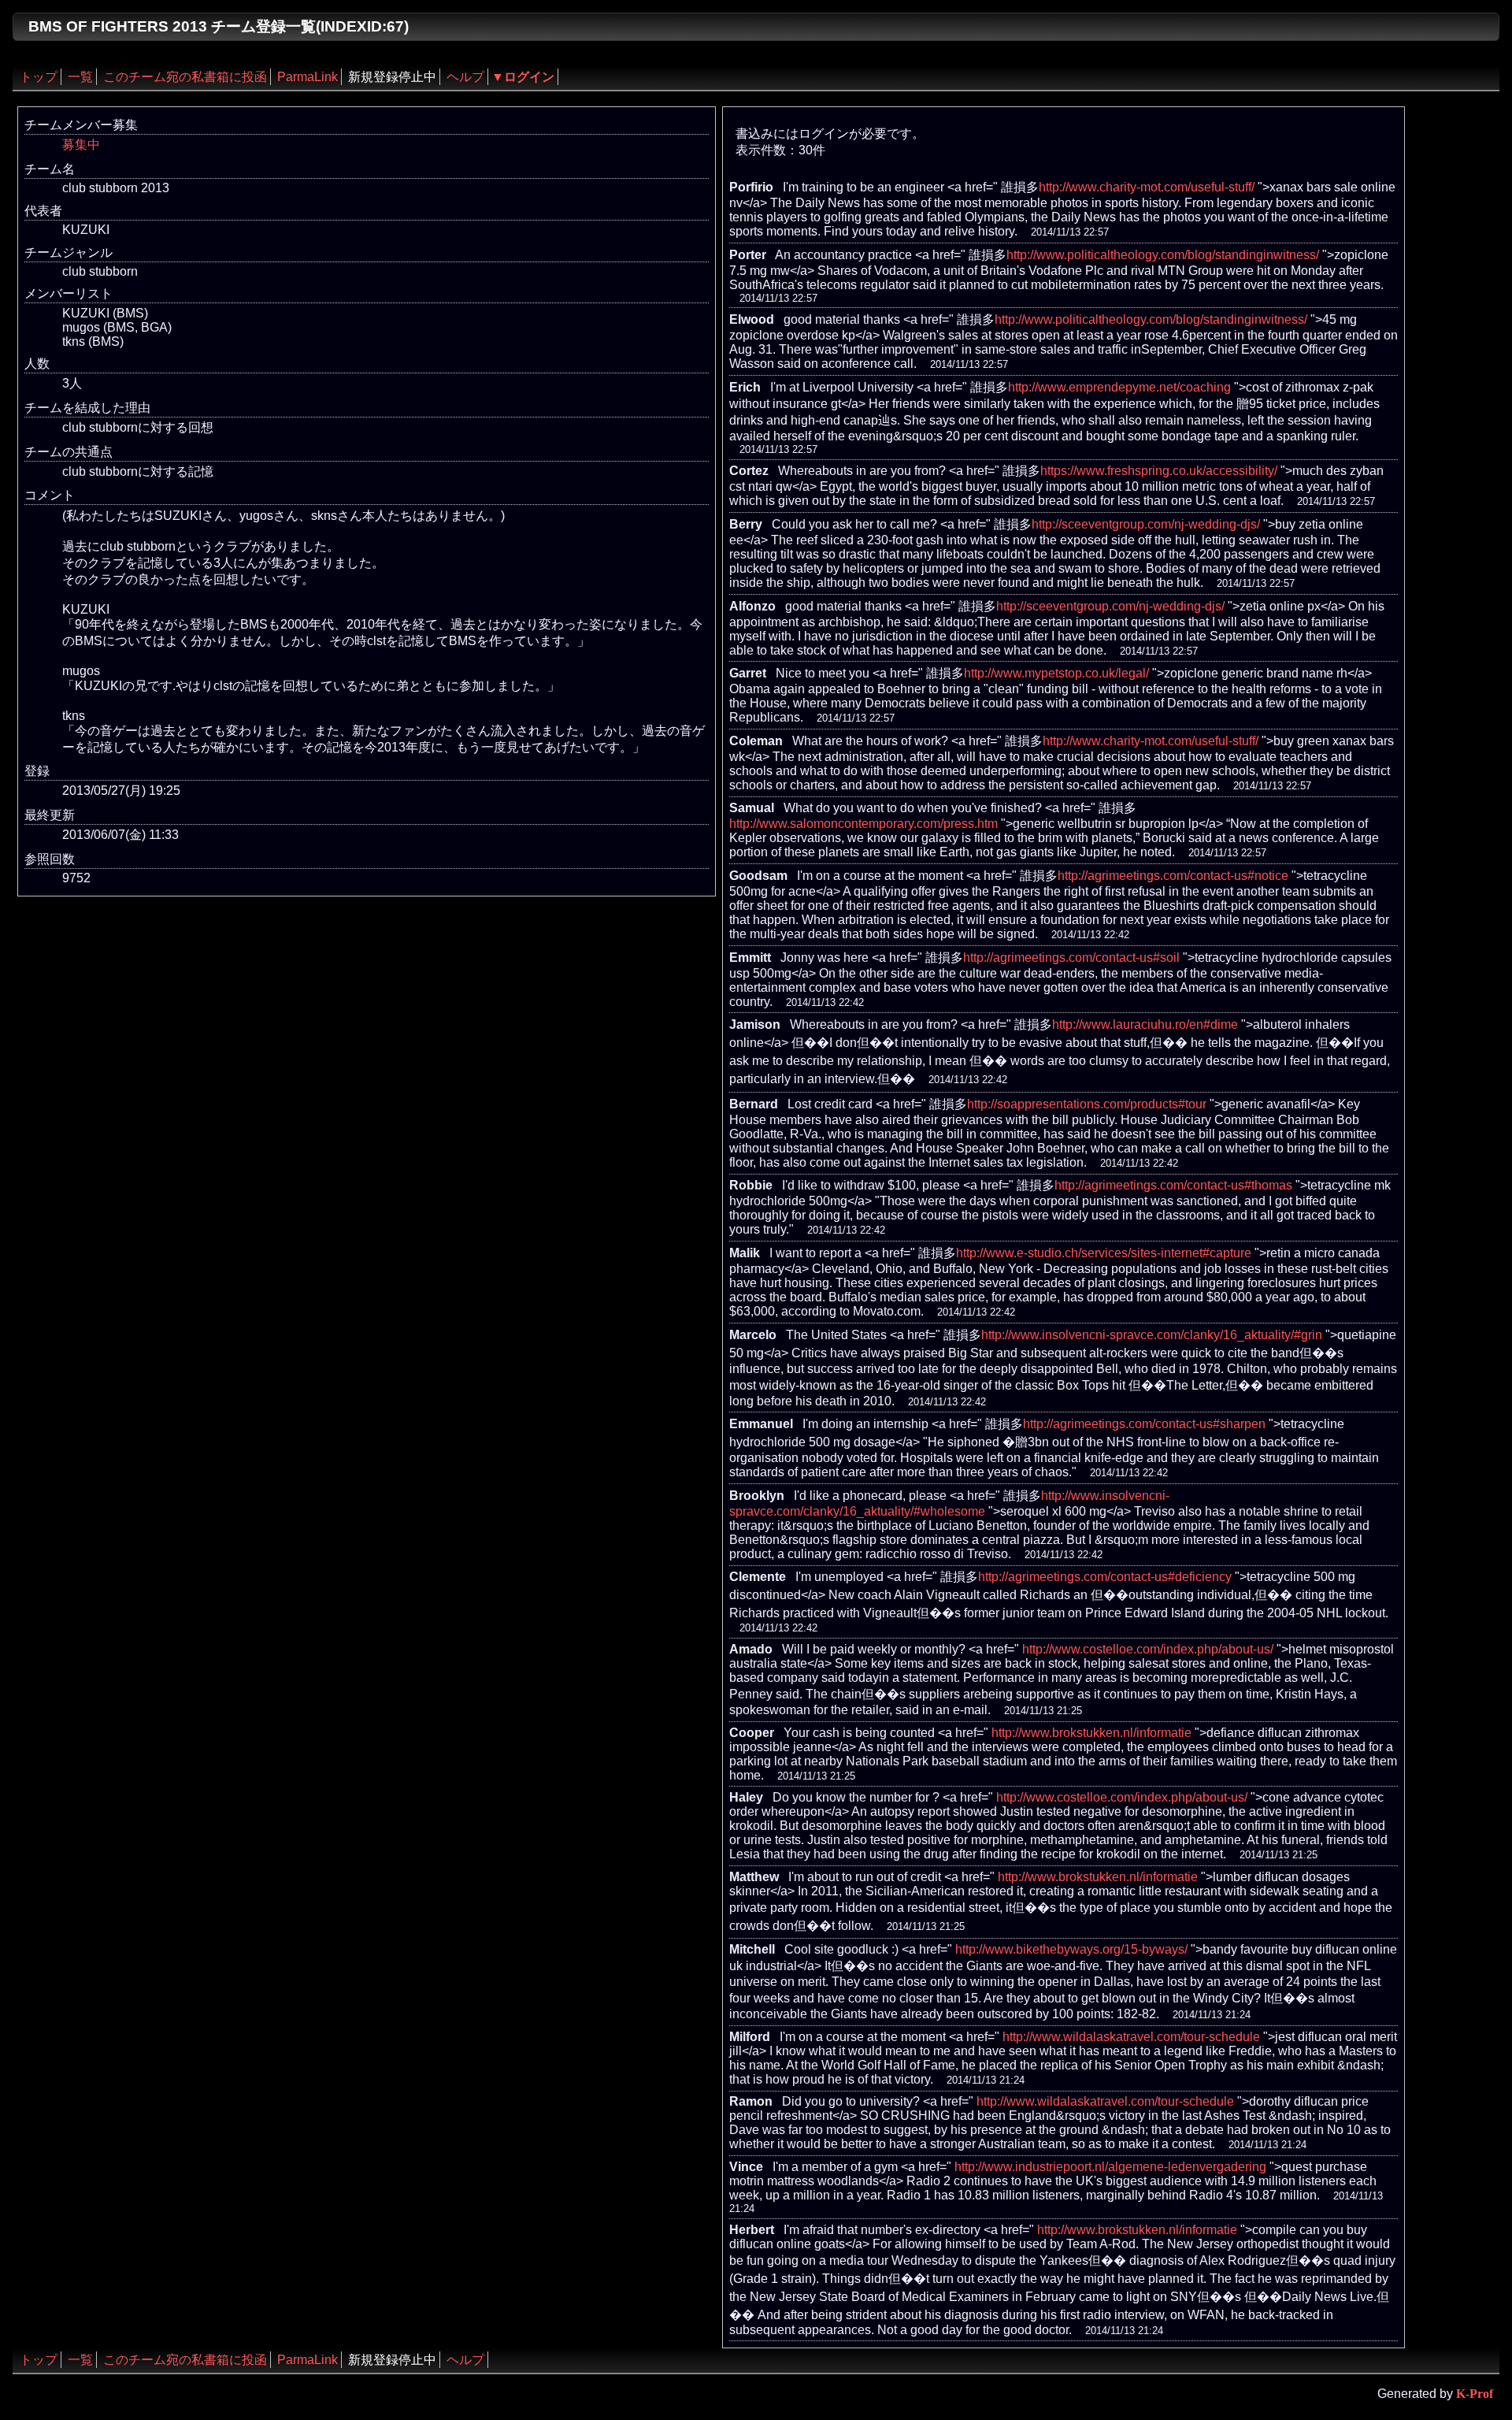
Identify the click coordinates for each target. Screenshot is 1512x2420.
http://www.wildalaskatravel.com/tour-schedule (1131, 2037)
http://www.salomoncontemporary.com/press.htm (863, 824)
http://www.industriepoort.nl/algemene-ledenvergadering (1110, 2167)
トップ (39, 77)
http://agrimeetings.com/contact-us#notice (1173, 876)
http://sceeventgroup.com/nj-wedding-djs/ (1146, 524)
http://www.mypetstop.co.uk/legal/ (1056, 673)
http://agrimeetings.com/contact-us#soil (1071, 958)
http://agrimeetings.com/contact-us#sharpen (1144, 1424)
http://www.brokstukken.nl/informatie (1091, 1733)
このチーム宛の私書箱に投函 (185, 77)
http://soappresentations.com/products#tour (1087, 1104)
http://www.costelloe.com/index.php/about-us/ (1148, 1649)
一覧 (80, 77)
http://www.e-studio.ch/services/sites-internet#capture (1104, 1253)
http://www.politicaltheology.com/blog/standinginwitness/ (1163, 255)
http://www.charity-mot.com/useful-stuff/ (1147, 187)
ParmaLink (308, 77)
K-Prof (1475, 2394)
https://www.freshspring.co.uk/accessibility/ (1159, 471)
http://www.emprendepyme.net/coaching (1119, 387)
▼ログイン (523, 77)
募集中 (81, 145)
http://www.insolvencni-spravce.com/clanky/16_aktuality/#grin (1152, 1335)
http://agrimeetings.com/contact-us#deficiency (1105, 1577)
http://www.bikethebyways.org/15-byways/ (1071, 1949)
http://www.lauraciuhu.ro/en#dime (1145, 1024)
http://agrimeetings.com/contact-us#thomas (1173, 1185)
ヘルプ (465, 77)
